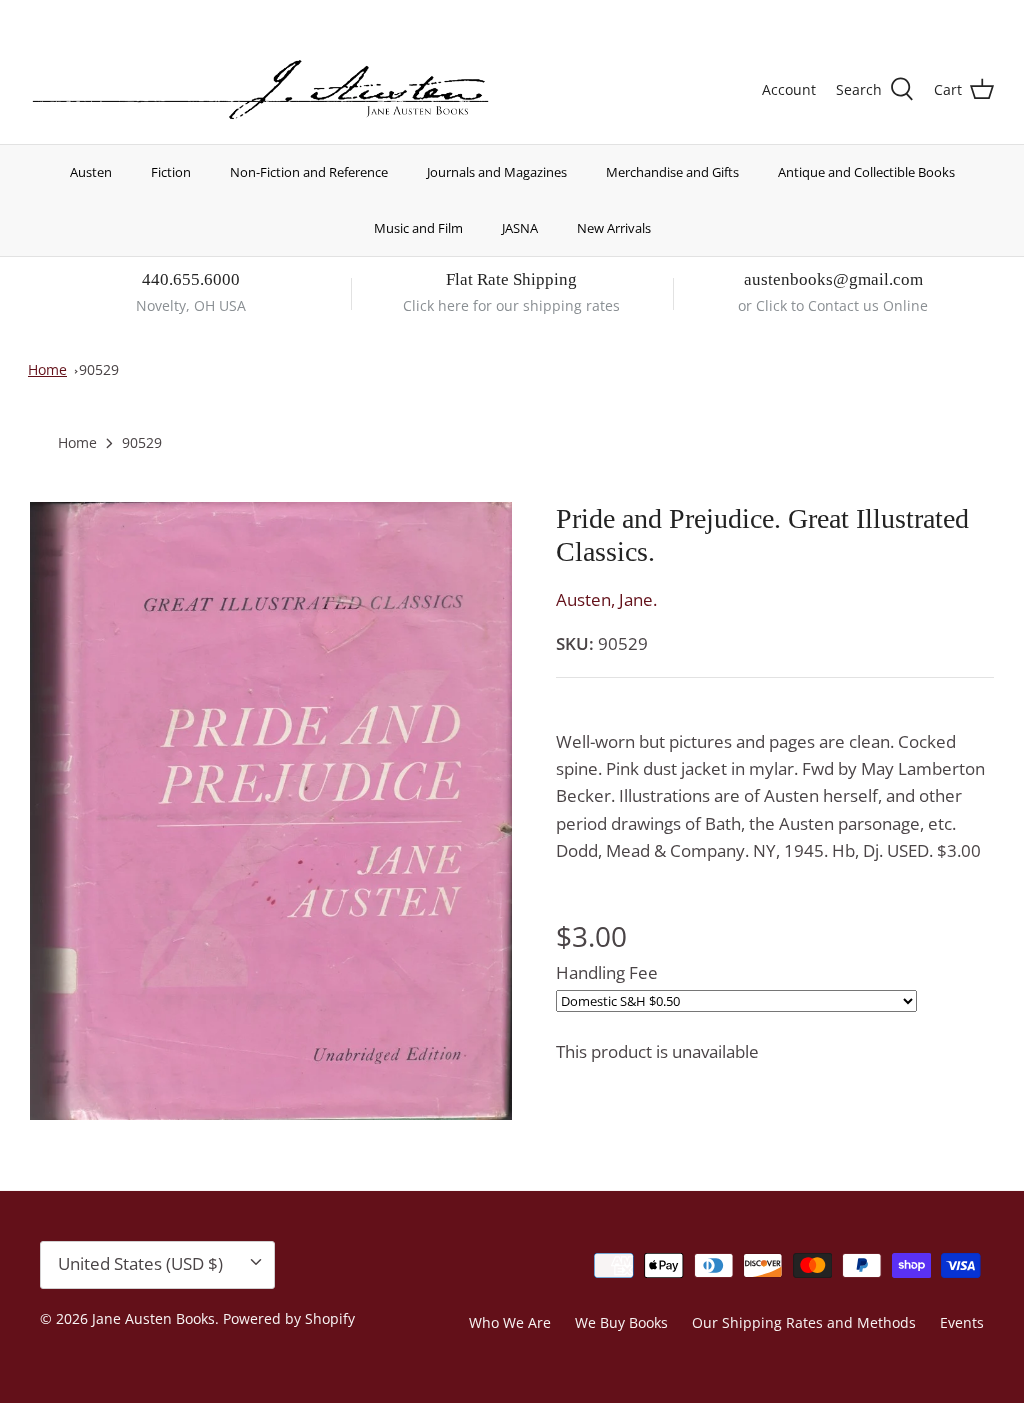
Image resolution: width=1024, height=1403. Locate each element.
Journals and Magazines (497, 172)
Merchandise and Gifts (672, 172)
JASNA (520, 228)
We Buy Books (621, 1322)
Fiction (171, 172)
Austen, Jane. (606, 599)
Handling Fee (607, 972)
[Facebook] (66, 15)
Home (47, 369)
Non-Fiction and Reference (309, 172)
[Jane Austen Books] (260, 90)
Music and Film (418, 228)
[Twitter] (37, 15)
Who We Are (510, 1322)
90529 (99, 369)
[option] (271, 811)
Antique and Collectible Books (866, 172)
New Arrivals (614, 228)
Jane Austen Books (153, 1318)
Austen (91, 172)
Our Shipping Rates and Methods (804, 1322)
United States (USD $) (901, 17)
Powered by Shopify (289, 1318)
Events (962, 1322)
